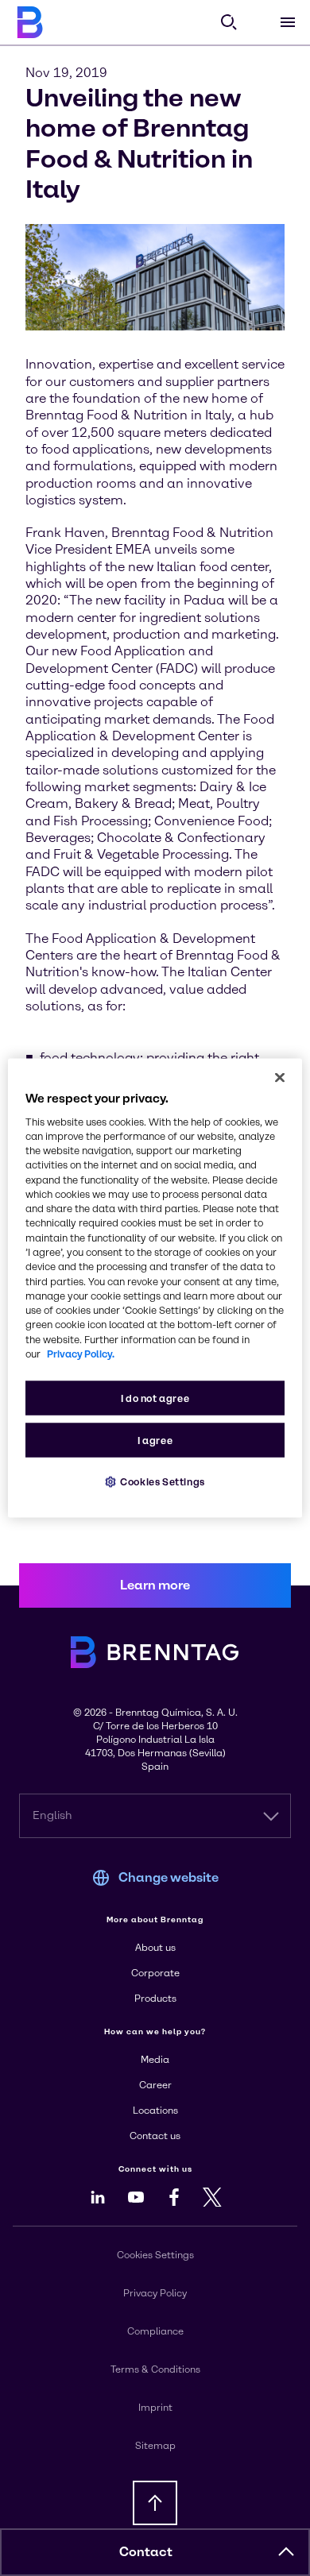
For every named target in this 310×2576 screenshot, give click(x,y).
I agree (155, 1441)
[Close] (280, 1077)
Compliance (155, 2331)
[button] (286, 2552)
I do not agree (155, 1398)
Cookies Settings (163, 1482)
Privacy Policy (155, 2293)
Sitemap (155, 2446)
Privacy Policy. (81, 1354)
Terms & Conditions (155, 2369)
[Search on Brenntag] (229, 22)
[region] (155, 1288)
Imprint (155, 2408)
